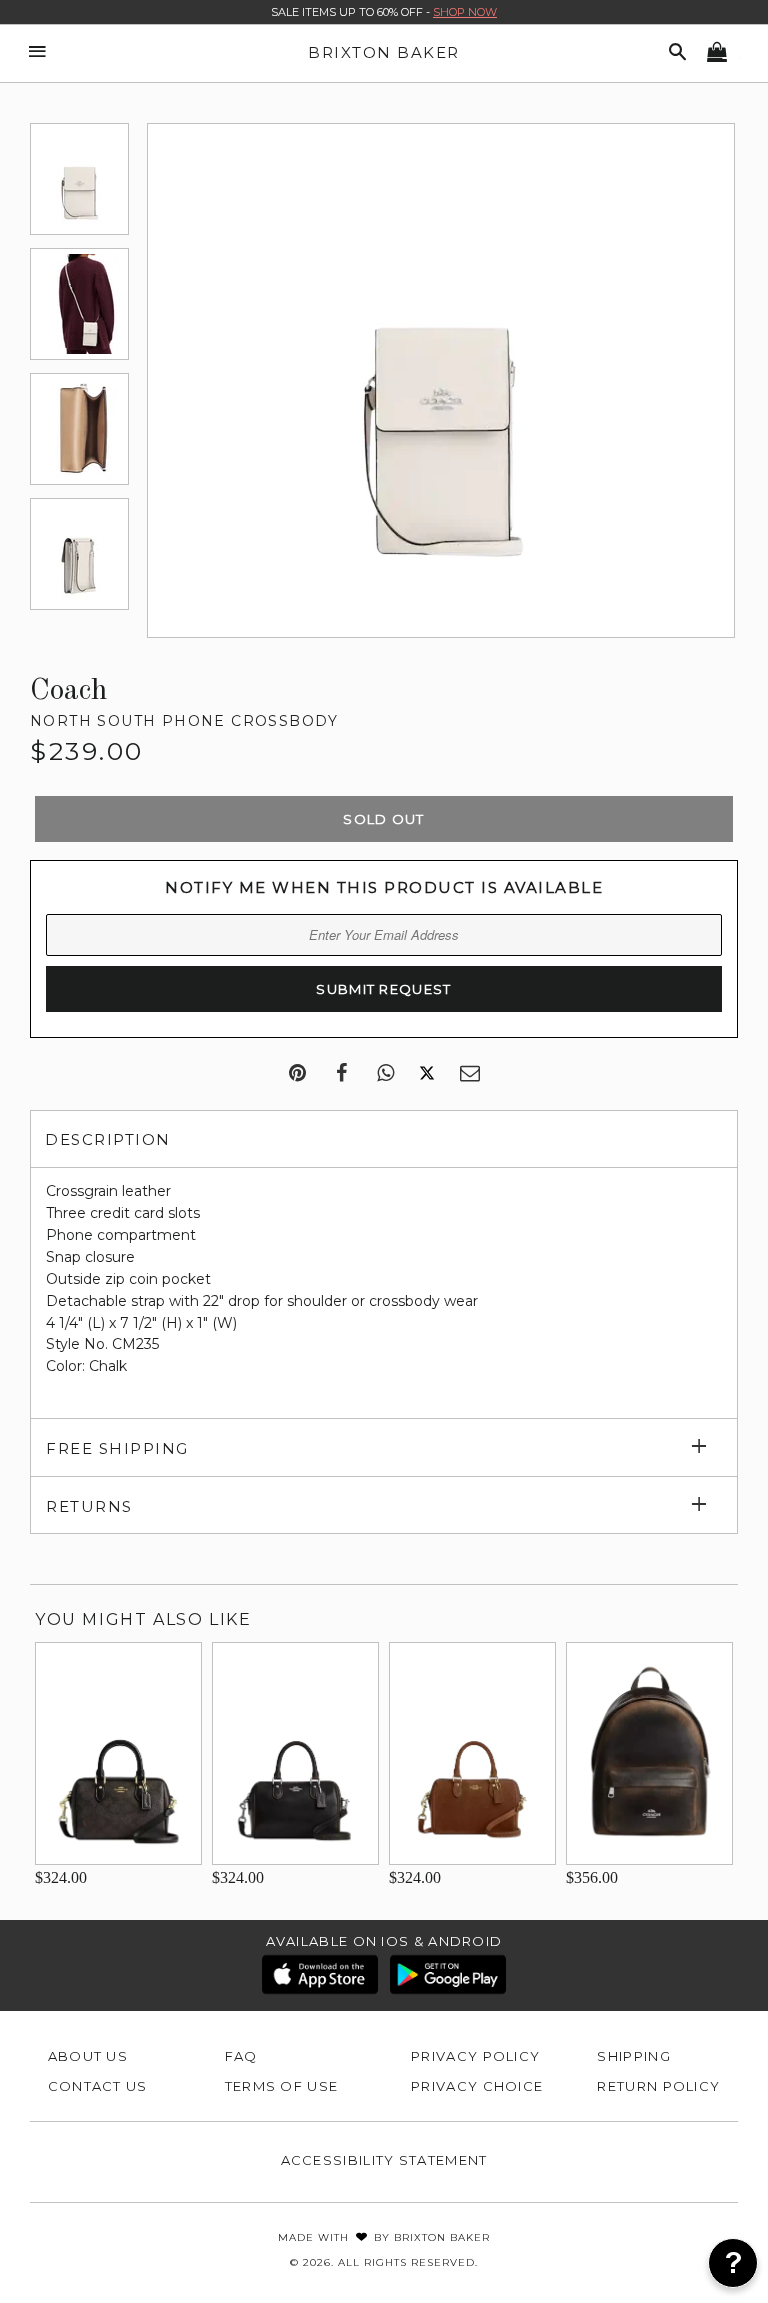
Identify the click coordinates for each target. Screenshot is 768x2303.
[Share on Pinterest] (297, 1074)
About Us (88, 2056)
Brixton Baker (384, 52)
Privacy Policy (475, 2056)
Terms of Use (282, 2086)
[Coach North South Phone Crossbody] (79, 179)
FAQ (241, 2056)
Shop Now (465, 12)
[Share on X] (427, 1074)
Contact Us (98, 2086)
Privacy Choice (477, 2086)
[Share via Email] (470, 1074)
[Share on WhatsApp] (385, 1074)
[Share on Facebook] (341, 1074)
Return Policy (658, 2086)
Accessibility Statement (384, 2160)
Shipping (633, 2056)
